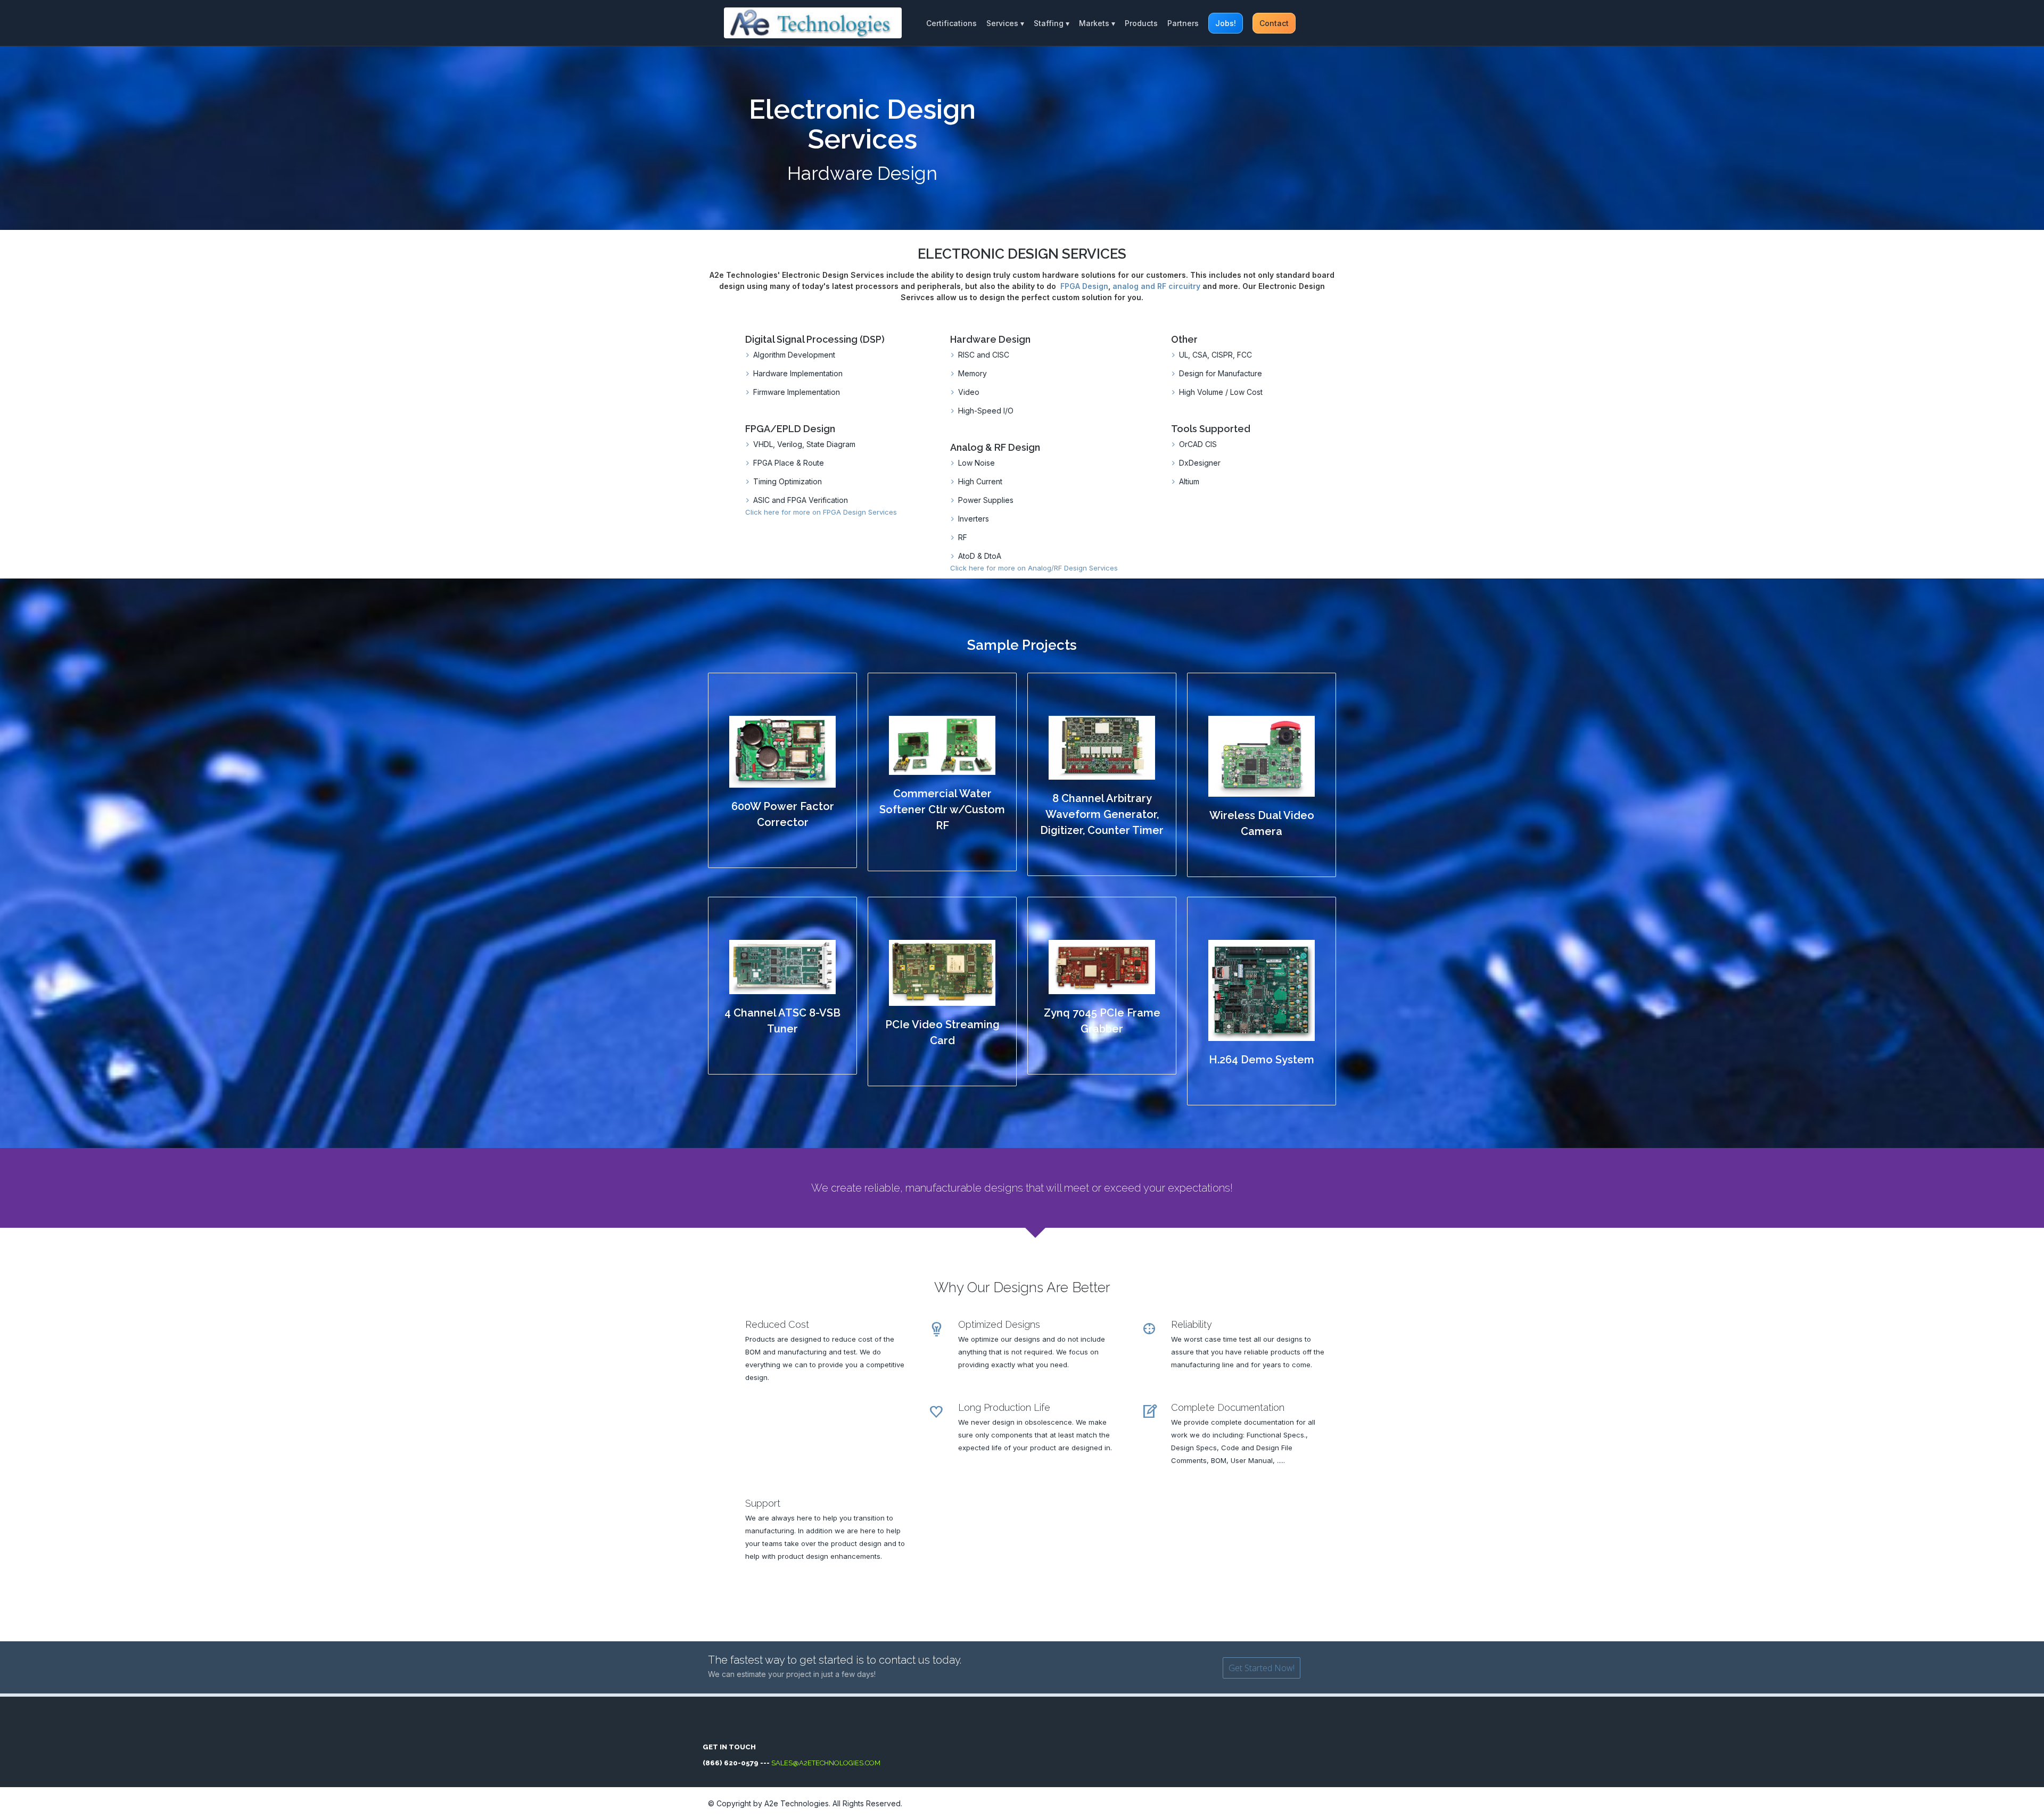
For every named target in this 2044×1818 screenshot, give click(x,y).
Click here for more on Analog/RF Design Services (1034, 568)
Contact (1274, 23)
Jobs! (1226, 23)
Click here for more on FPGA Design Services (821, 512)
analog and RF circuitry (1156, 286)
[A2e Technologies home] (813, 23)
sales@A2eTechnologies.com (825, 1763)
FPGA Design (1084, 286)
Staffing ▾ (1052, 23)
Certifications (951, 23)
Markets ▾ (1097, 23)
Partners (1183, 23)
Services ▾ (1005, 23)
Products (1141, 23)
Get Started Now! (1262, 1668)
